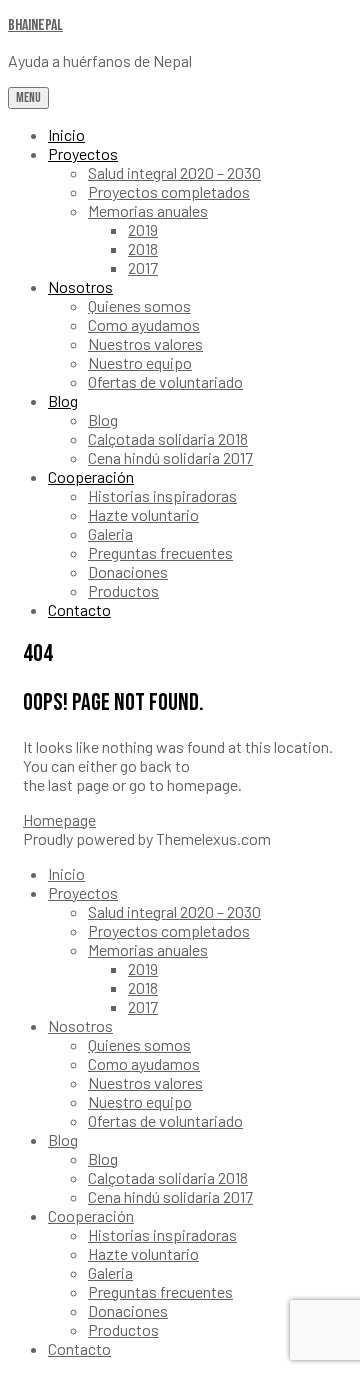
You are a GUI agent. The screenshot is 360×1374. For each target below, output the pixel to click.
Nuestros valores (145, 343)
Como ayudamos (144, 324)
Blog (63, 400)
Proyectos (83, 153)
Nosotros (80, 286)
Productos (123, 590)
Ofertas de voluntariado (165, 381)
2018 (143, 248)
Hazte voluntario (143, 514)
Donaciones (128, 571)
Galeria (110, 533)
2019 (143, 229)
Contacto (79, 609)
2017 (143, 267)
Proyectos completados (169, 191)
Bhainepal (35, 25)
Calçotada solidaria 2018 (168, 438)
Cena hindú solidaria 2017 (170, 457)
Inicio (66, 134)
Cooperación (91, 476)
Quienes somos (139, 305)
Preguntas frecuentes (160, 552)
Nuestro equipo (140, 362)
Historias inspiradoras (162, 495)
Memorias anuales (148, 210)
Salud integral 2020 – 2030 (174, 172)
